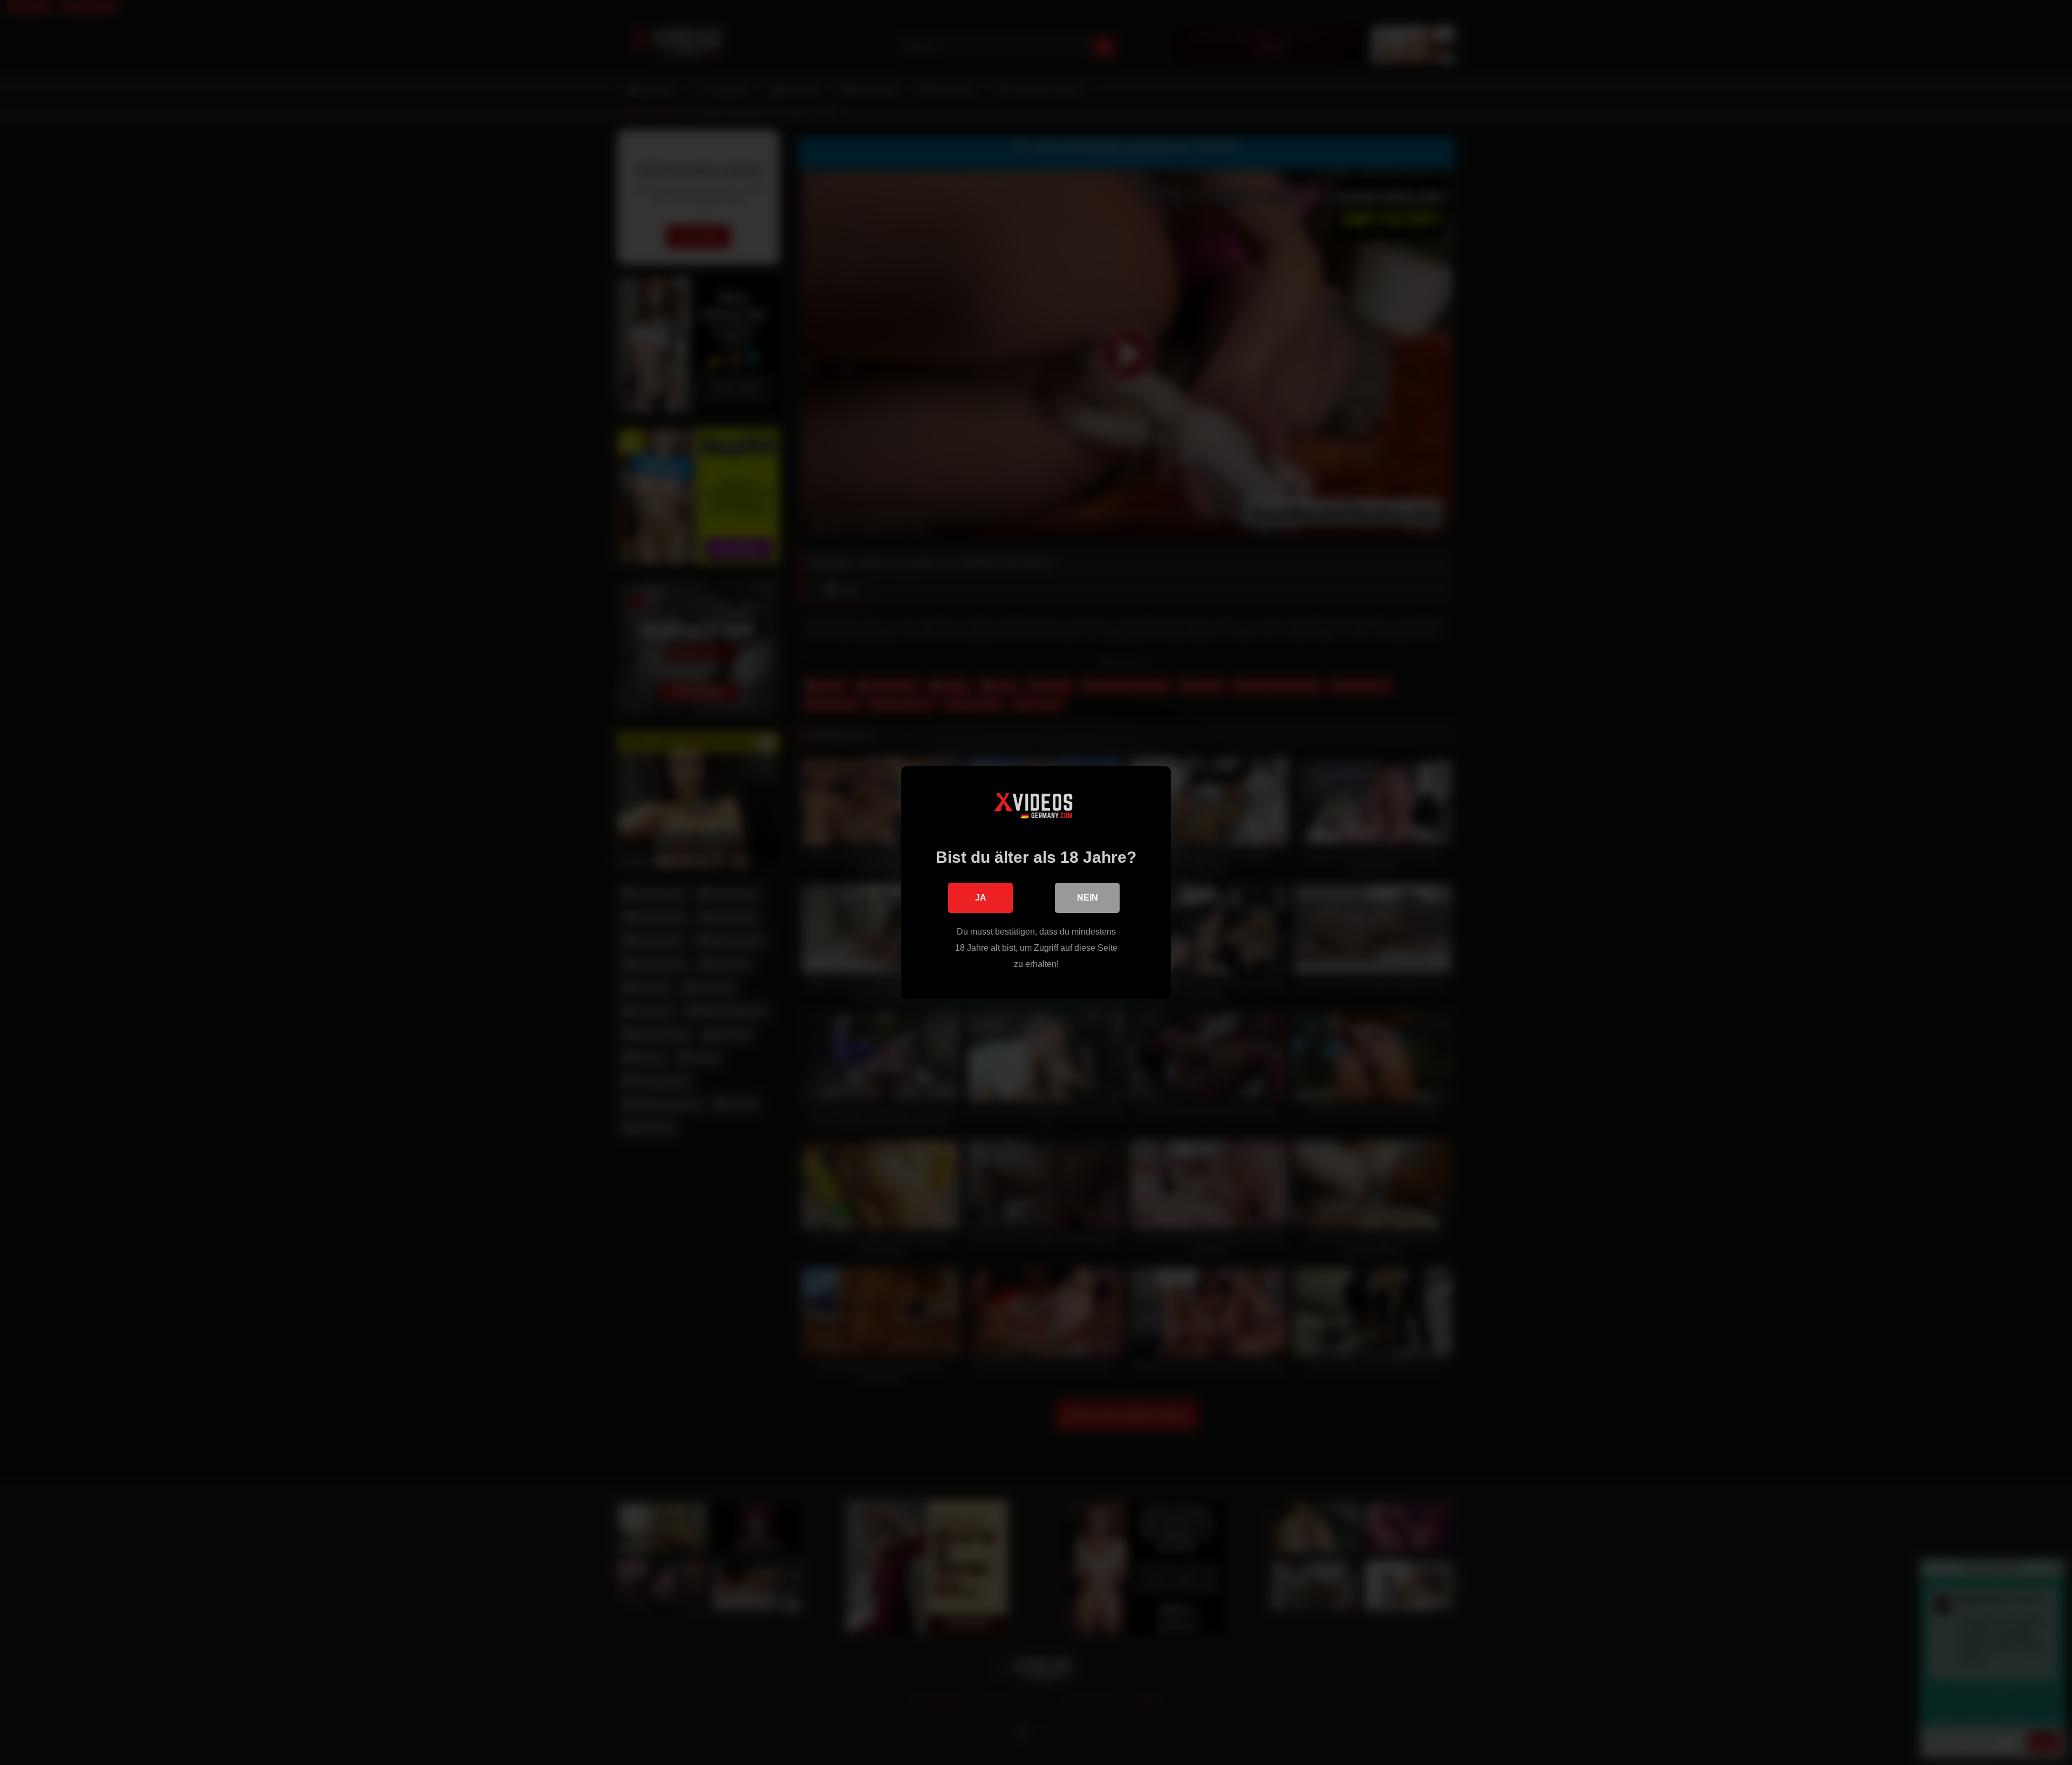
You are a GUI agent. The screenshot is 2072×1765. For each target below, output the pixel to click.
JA (981, 898)
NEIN (1088, 898)
